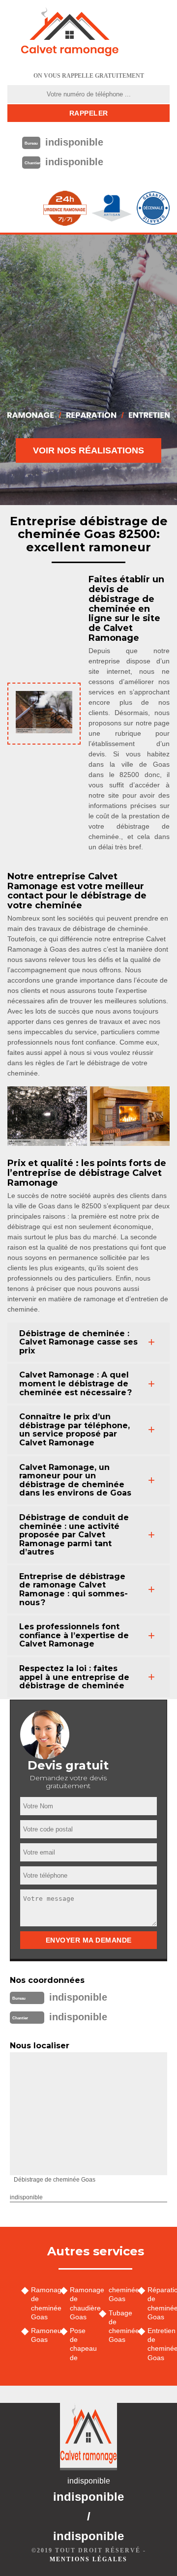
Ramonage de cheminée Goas (42, 2303)
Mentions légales (88, 2559)
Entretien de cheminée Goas (159, 2344)
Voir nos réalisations (88, 450)
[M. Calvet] (70, 32)
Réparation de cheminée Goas (159, 2303)
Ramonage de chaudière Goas (81, 2303)
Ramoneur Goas (42, 2335)
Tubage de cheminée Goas (120, 2326)
